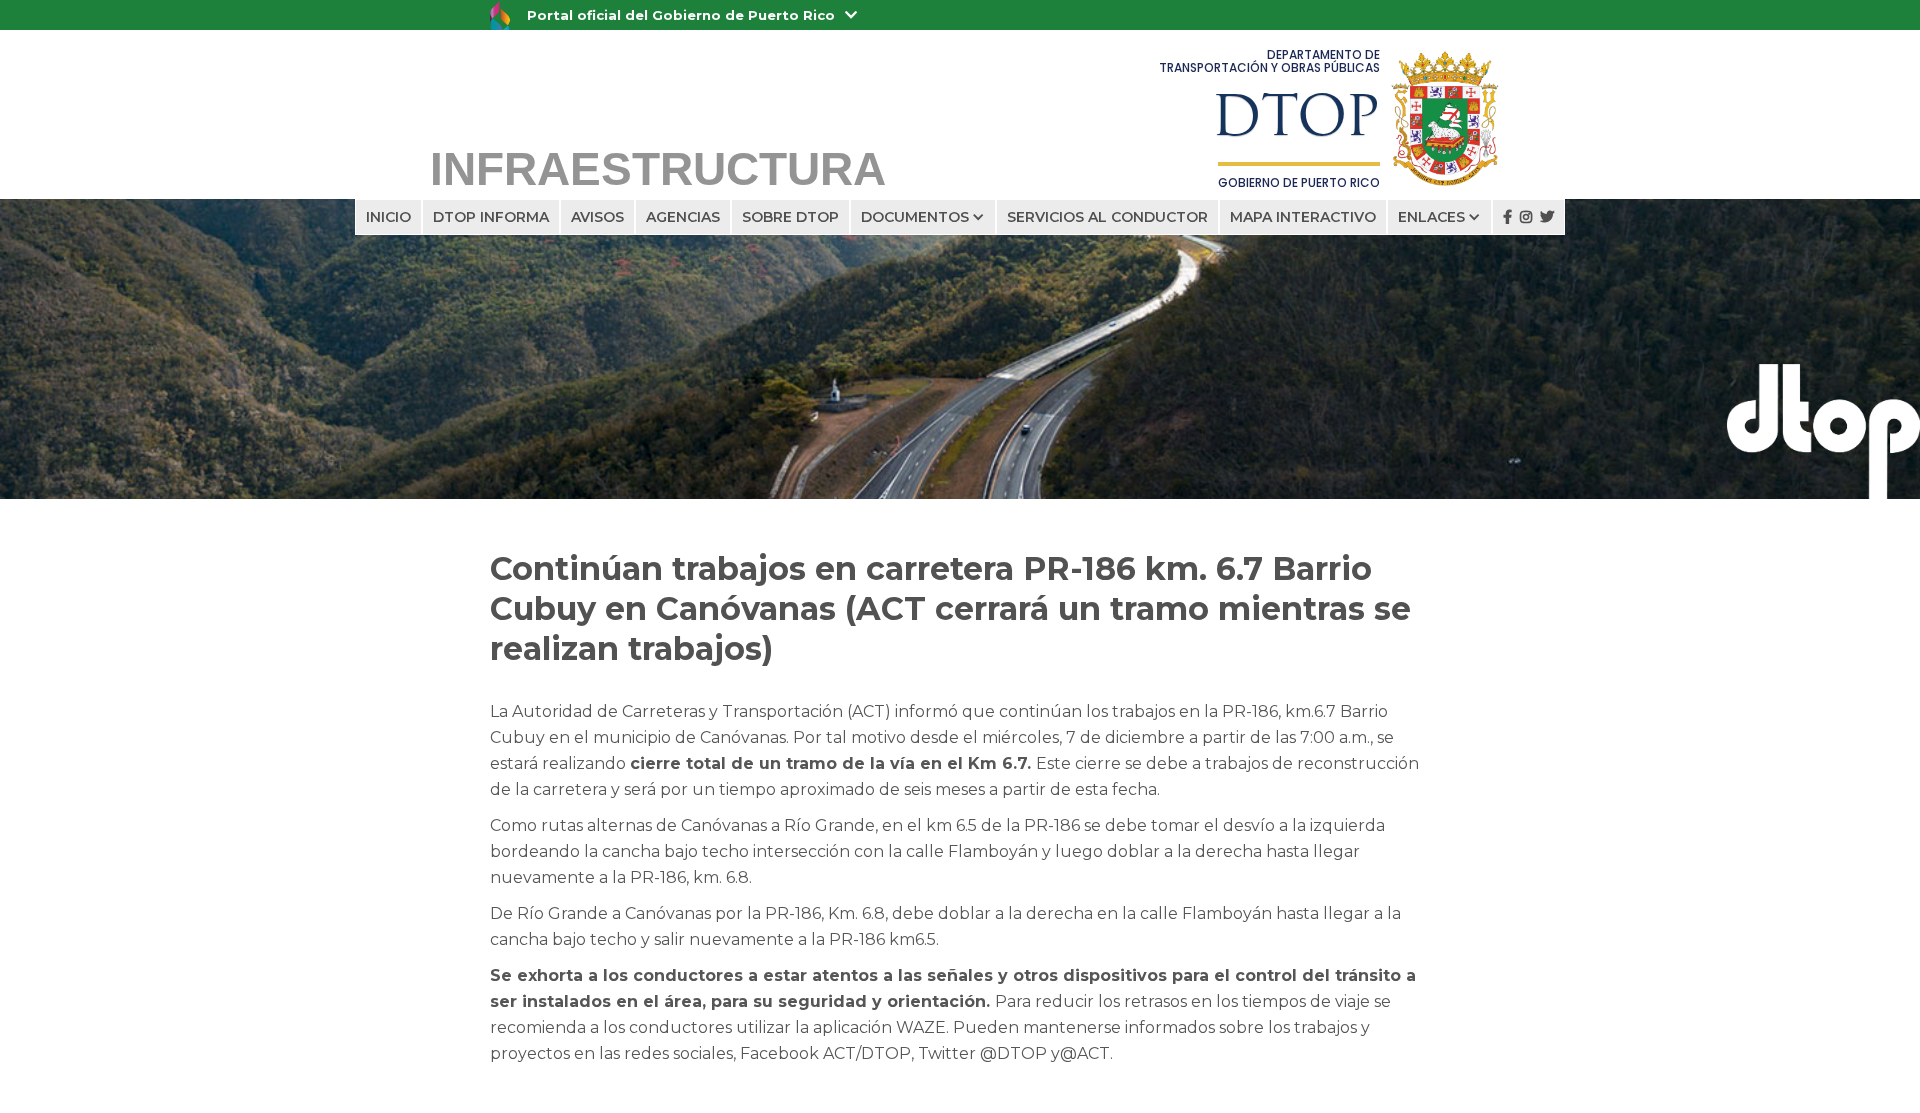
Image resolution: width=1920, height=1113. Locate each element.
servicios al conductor (1107, 217)
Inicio (388, 217)
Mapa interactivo (1303, 217)
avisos (597, 217)
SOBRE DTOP (790, 217)
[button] (923, 217)
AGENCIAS (683, 217)
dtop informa (491, 217)
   (1528, 217)
